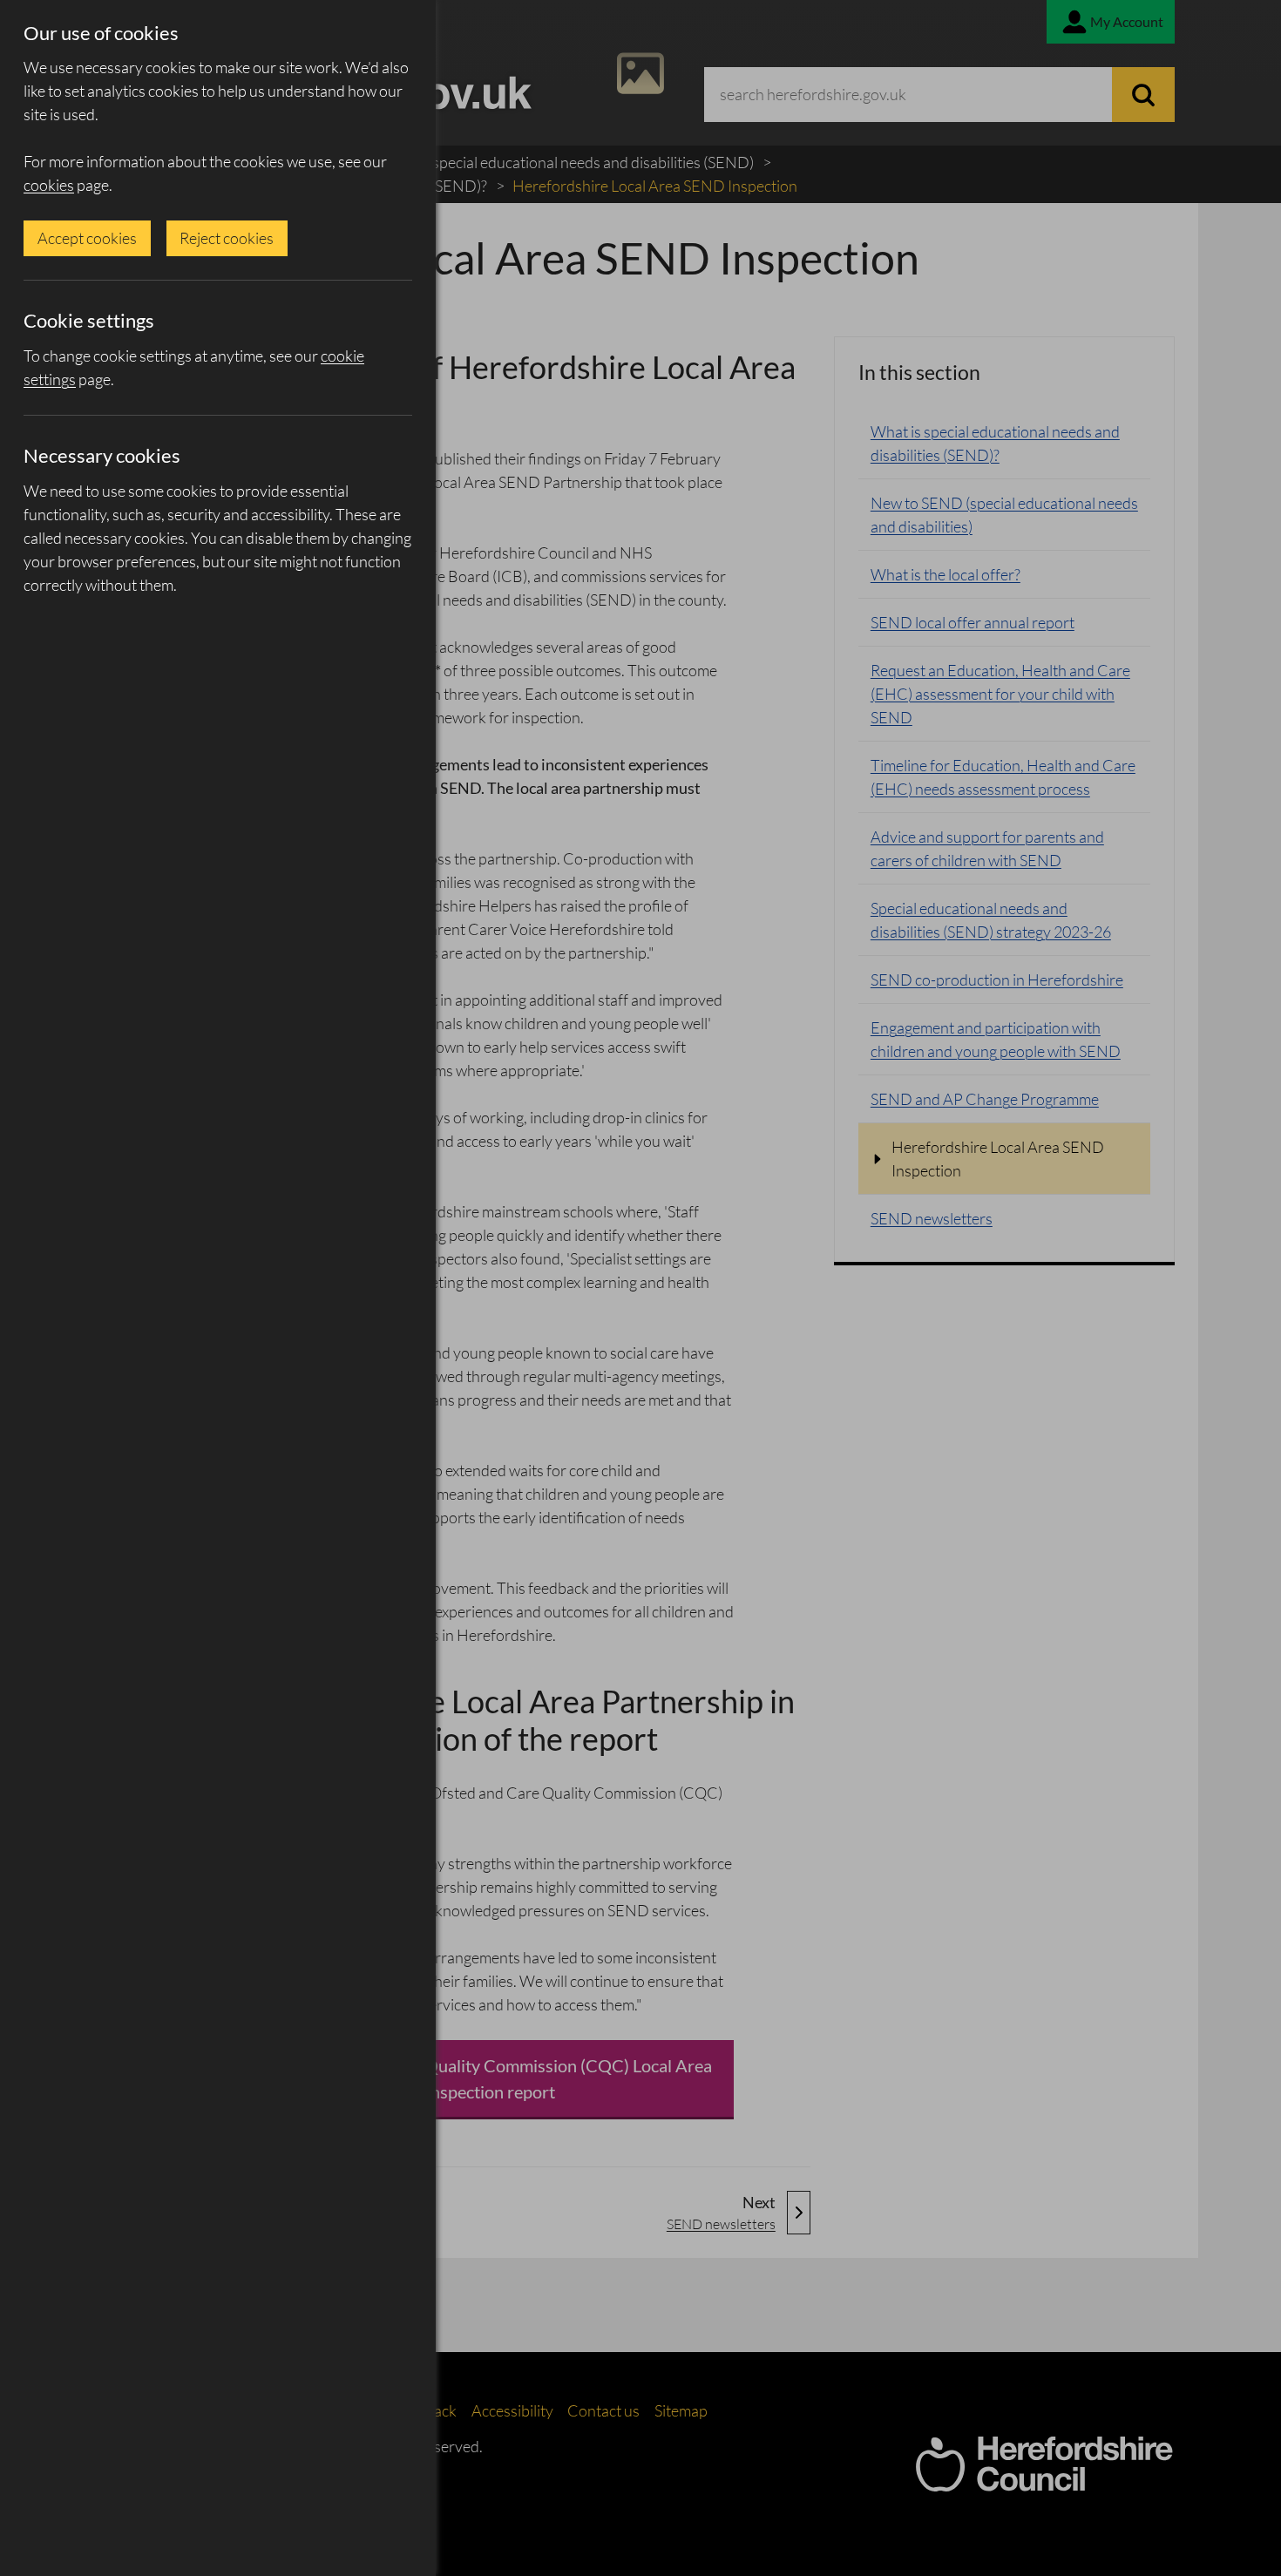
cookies (49, 185)
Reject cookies (227, 238)
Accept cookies (87, 238)
